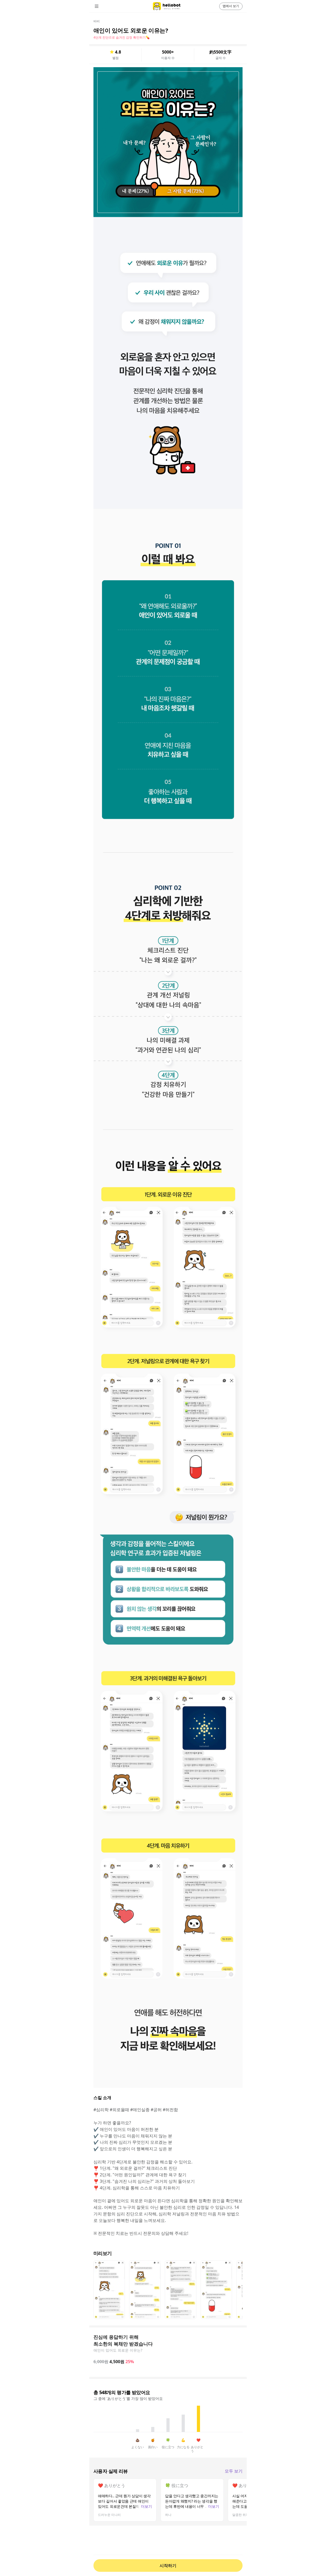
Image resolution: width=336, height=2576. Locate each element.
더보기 (146, 2506)
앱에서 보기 (231, 6)
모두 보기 (234, 2471)
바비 (97, 21)
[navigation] (104, 6)
